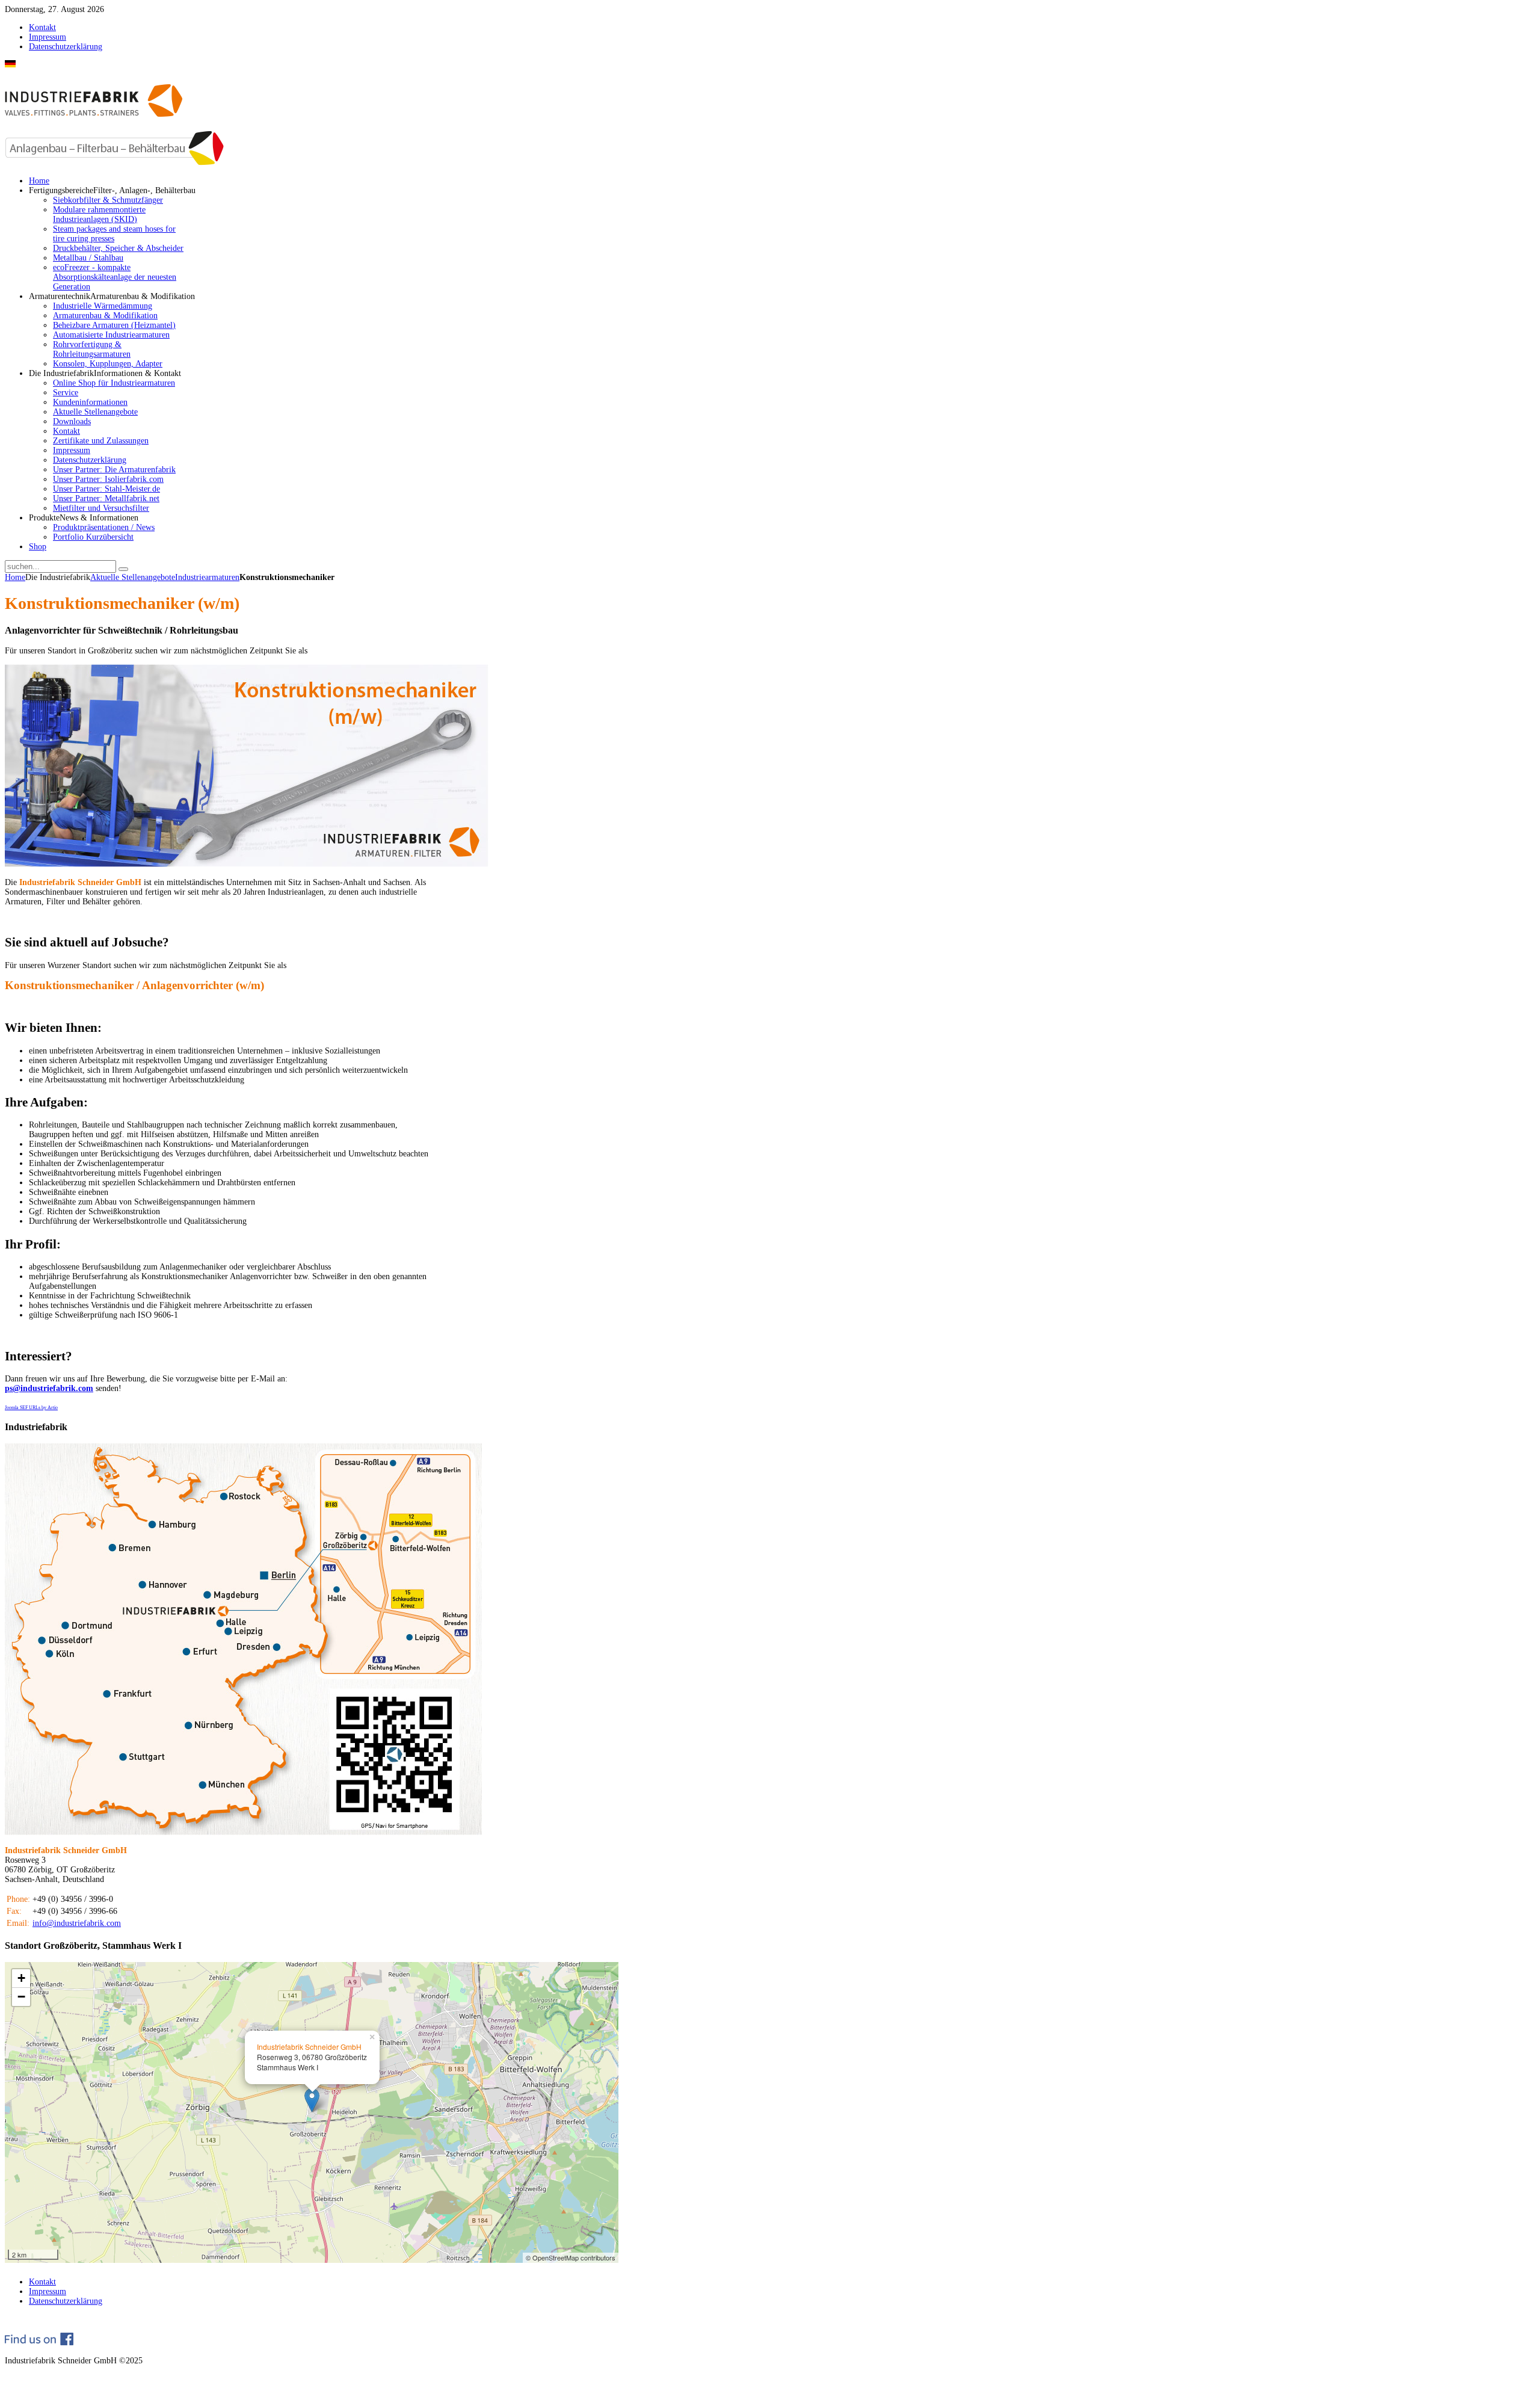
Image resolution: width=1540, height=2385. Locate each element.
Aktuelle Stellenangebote (133, 577)
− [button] (21, 1997)
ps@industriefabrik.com (49, 1388)
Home (15, 577)
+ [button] (21, 1978)
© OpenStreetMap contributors (571, 2257)
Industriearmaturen (207, 577)
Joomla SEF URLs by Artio (31, 1408)
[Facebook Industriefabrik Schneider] (39, 2343)
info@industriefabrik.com (77, 1923)
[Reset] (123, 569)
